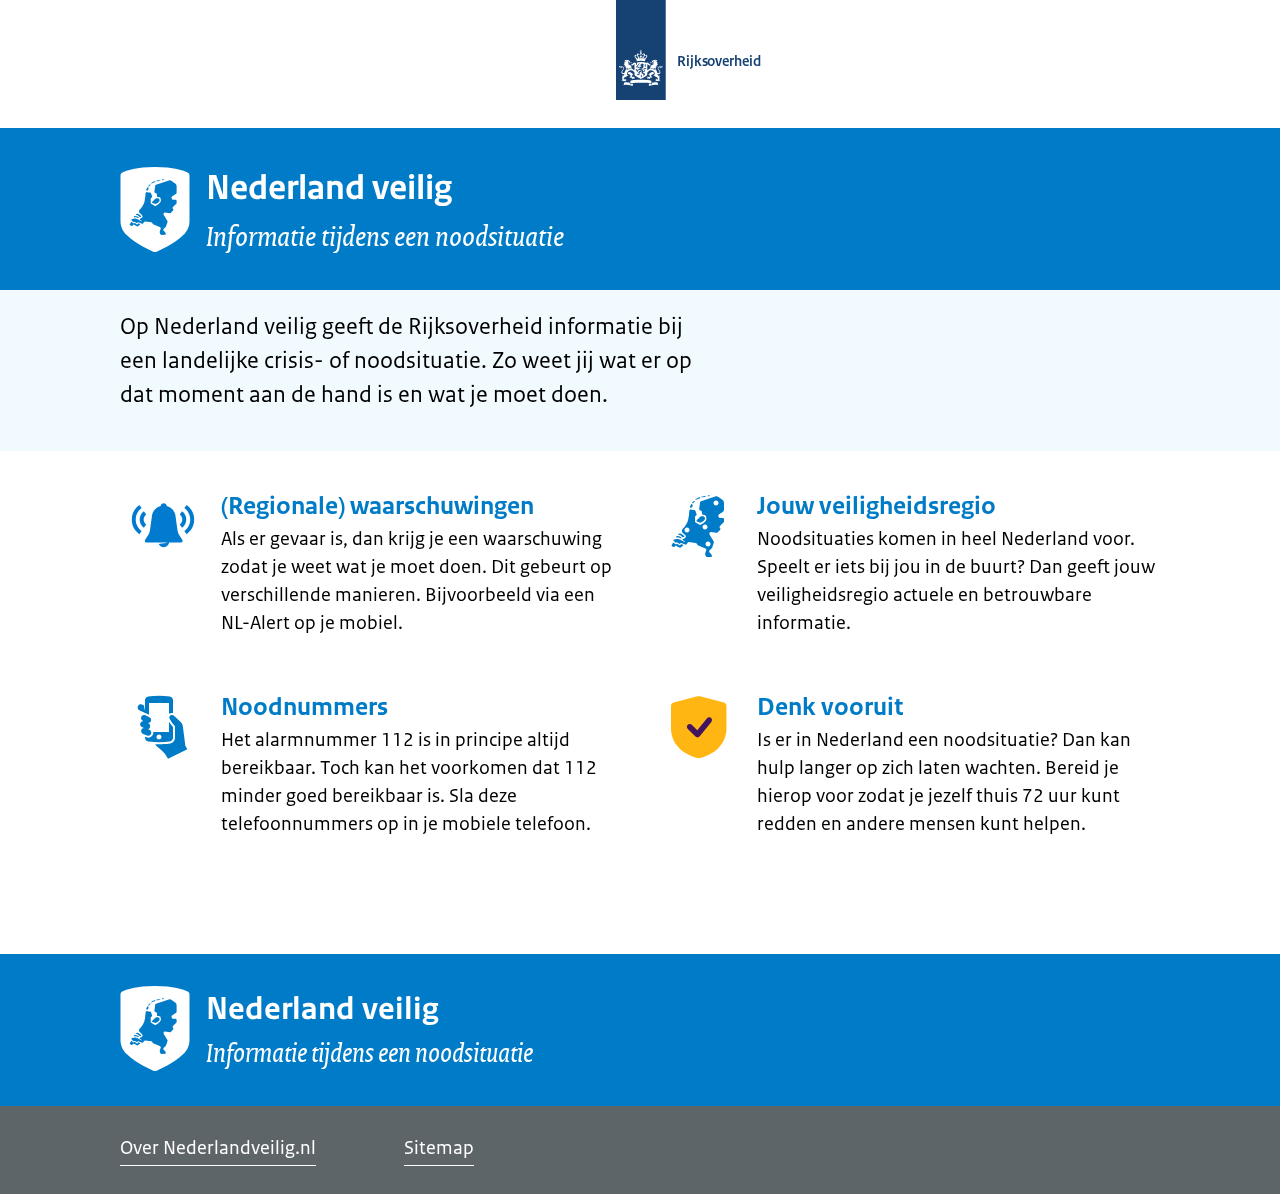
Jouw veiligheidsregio (876, 506)
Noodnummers (304, 707)
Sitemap (439, 1148)
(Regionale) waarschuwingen (377, 506)
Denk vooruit (830, 707)
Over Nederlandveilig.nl (218, 1148)
